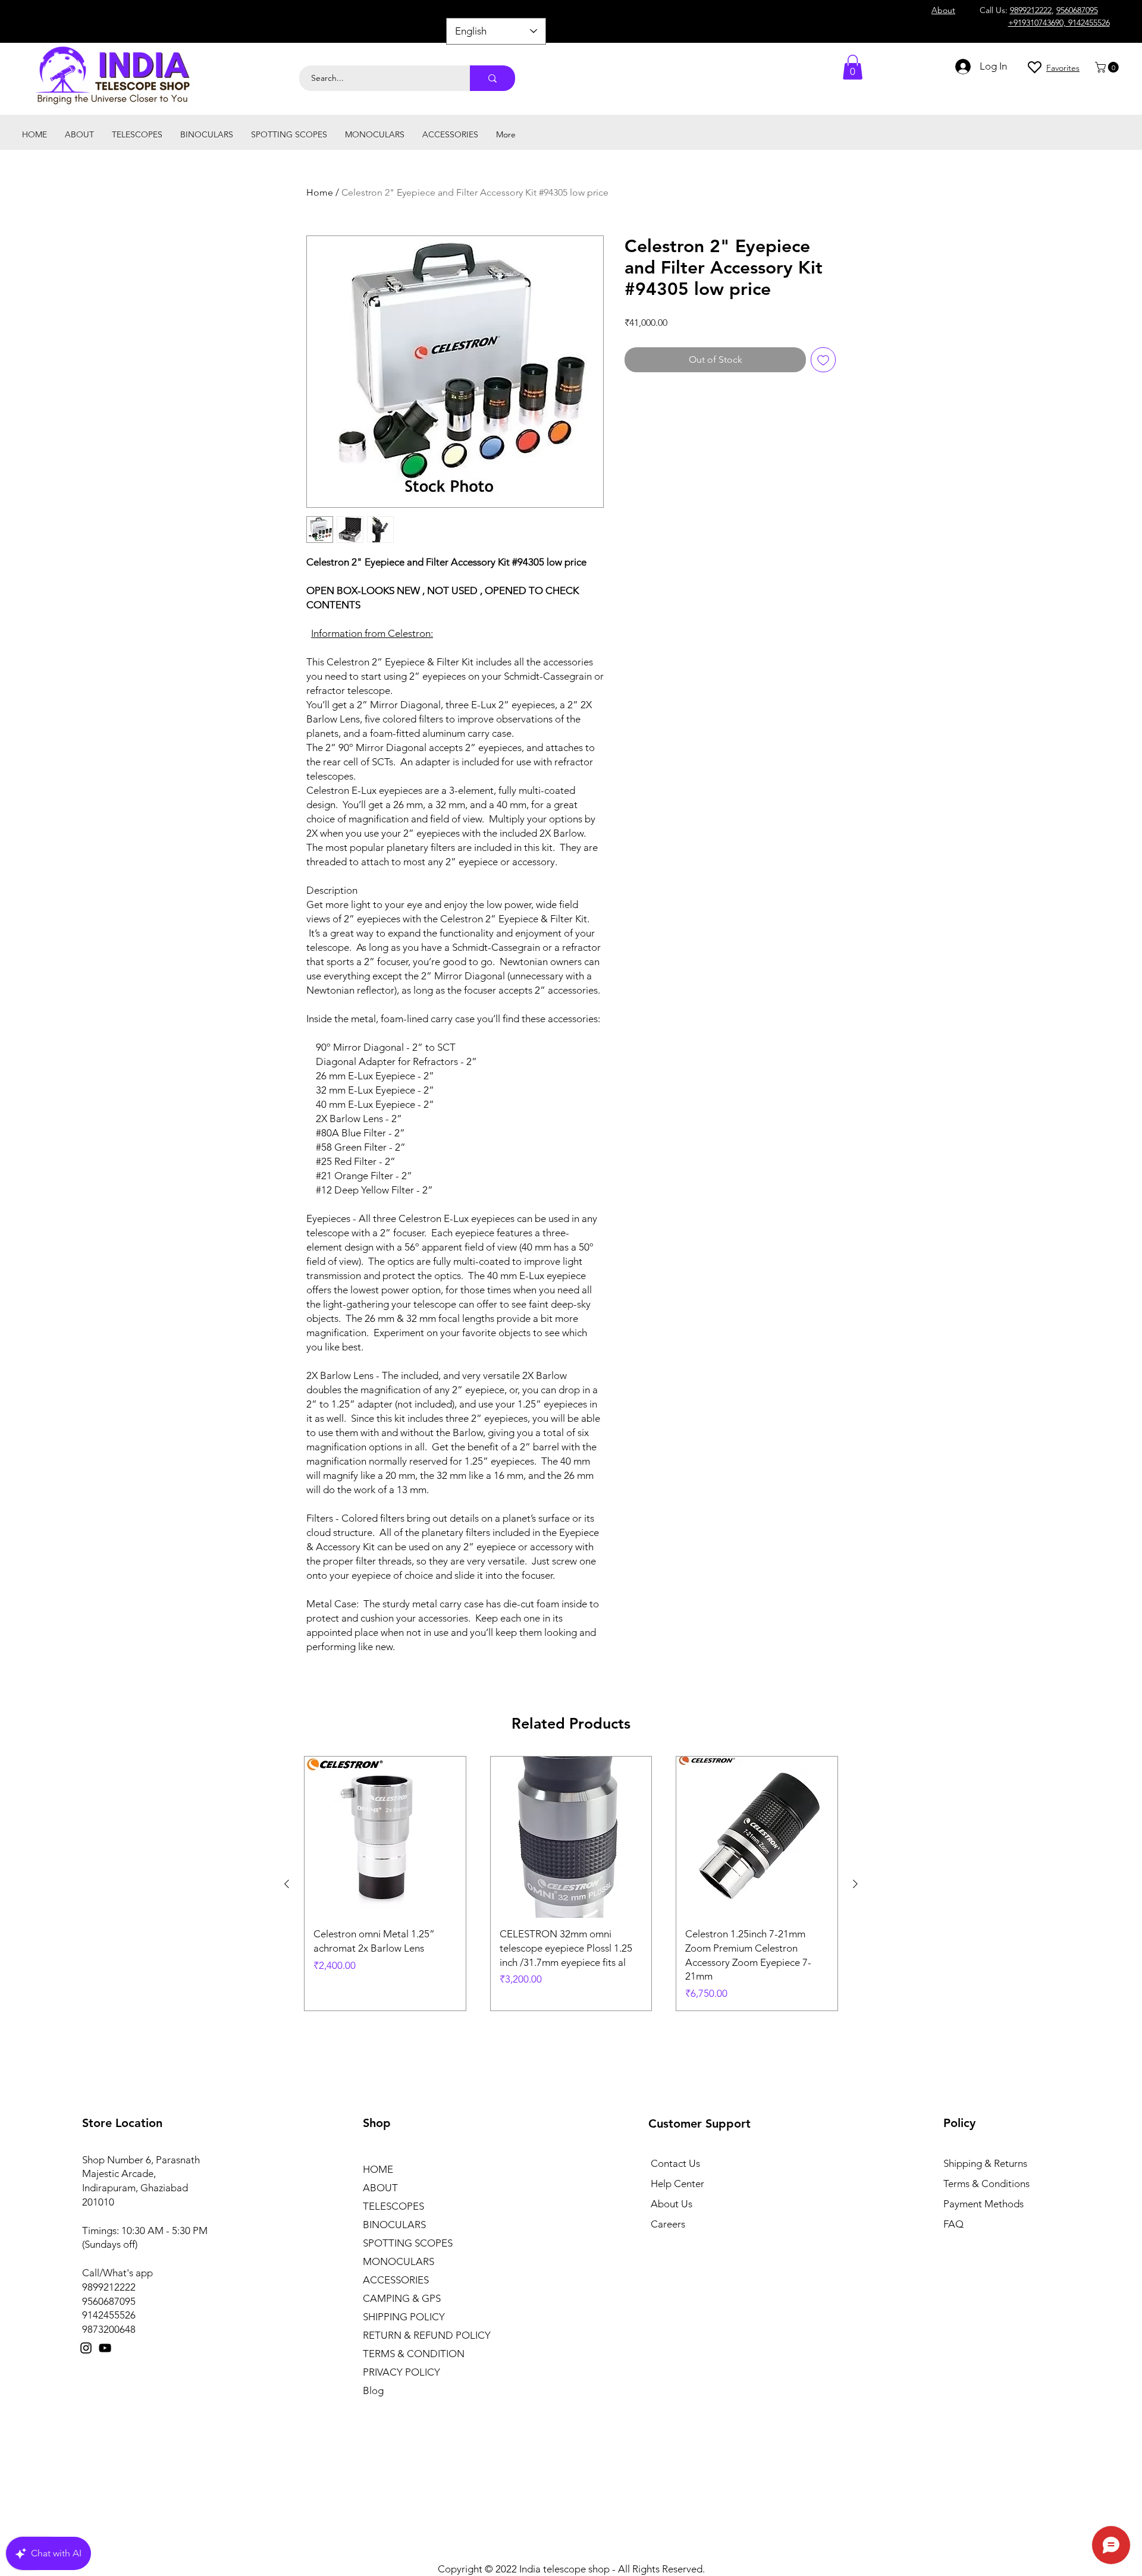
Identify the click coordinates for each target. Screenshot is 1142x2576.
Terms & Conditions (986, 2184)
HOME (378, 2169)
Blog (373, 2390)
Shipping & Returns (985, 2163)
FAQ (953, 2224)
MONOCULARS (399, 2261)
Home (320, 192)
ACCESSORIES (396, 2280)
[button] (1108, 67)
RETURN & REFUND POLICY (427, 2335)
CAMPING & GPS (402, 2298)
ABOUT (380, 2188)
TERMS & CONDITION (414, 2354)
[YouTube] (105, 2348)
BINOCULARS (394, 2225)
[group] (571, 1883)
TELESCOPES (393, 2206)
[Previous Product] (287, 1884)
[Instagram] (86, 2348)
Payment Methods (985, 2204)
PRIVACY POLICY (401, 2372)
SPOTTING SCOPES (408, 2243)
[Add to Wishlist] (823, 360)
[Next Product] (855, 1884)
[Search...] (492, 78)
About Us (672, 2204)
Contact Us (675, 2163)
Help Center (677, 2184)
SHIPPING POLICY (404, 2317)
